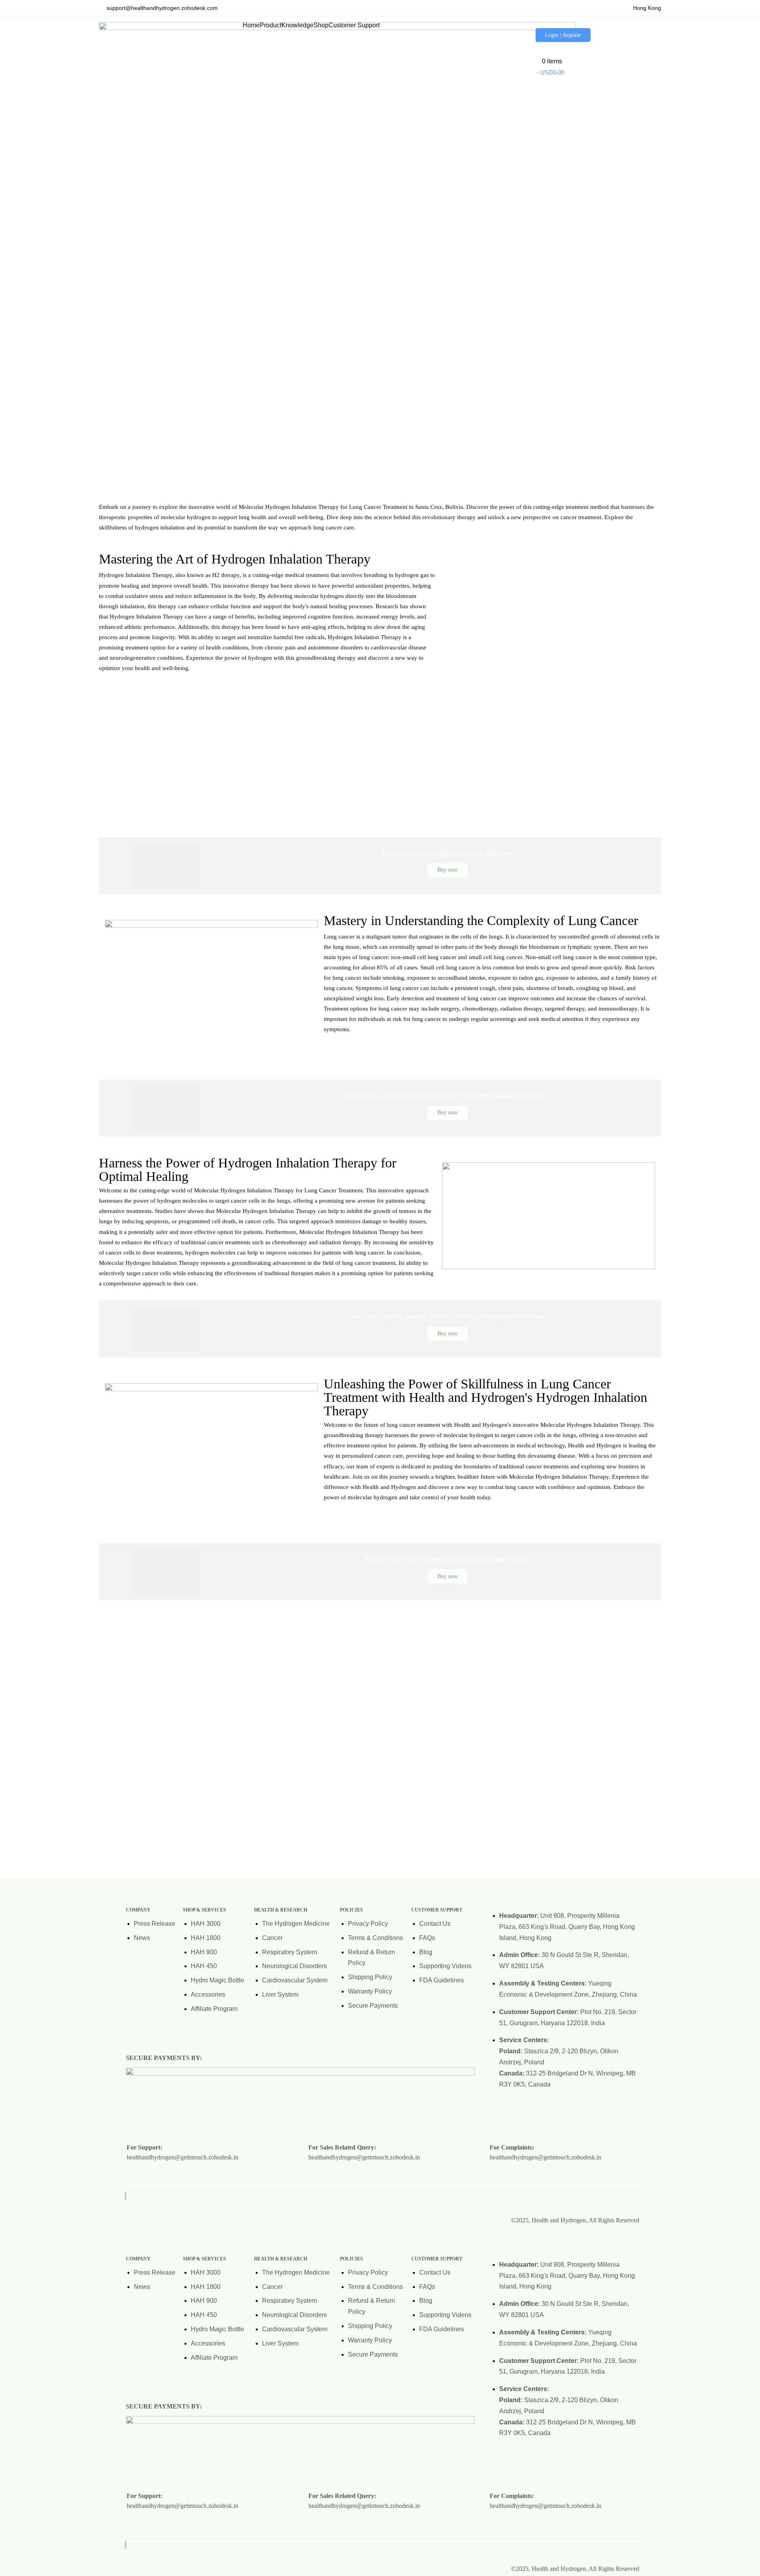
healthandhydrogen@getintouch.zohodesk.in (182, 2157)
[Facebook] (606, 2201)
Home (251, 25)
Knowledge (297, 25)
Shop (321, 25)
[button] (271, 25)
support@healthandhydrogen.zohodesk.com (161, 8)
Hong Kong (645, 8)
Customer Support (354, 25)
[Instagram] (583, 2201)
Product (271, 25)
